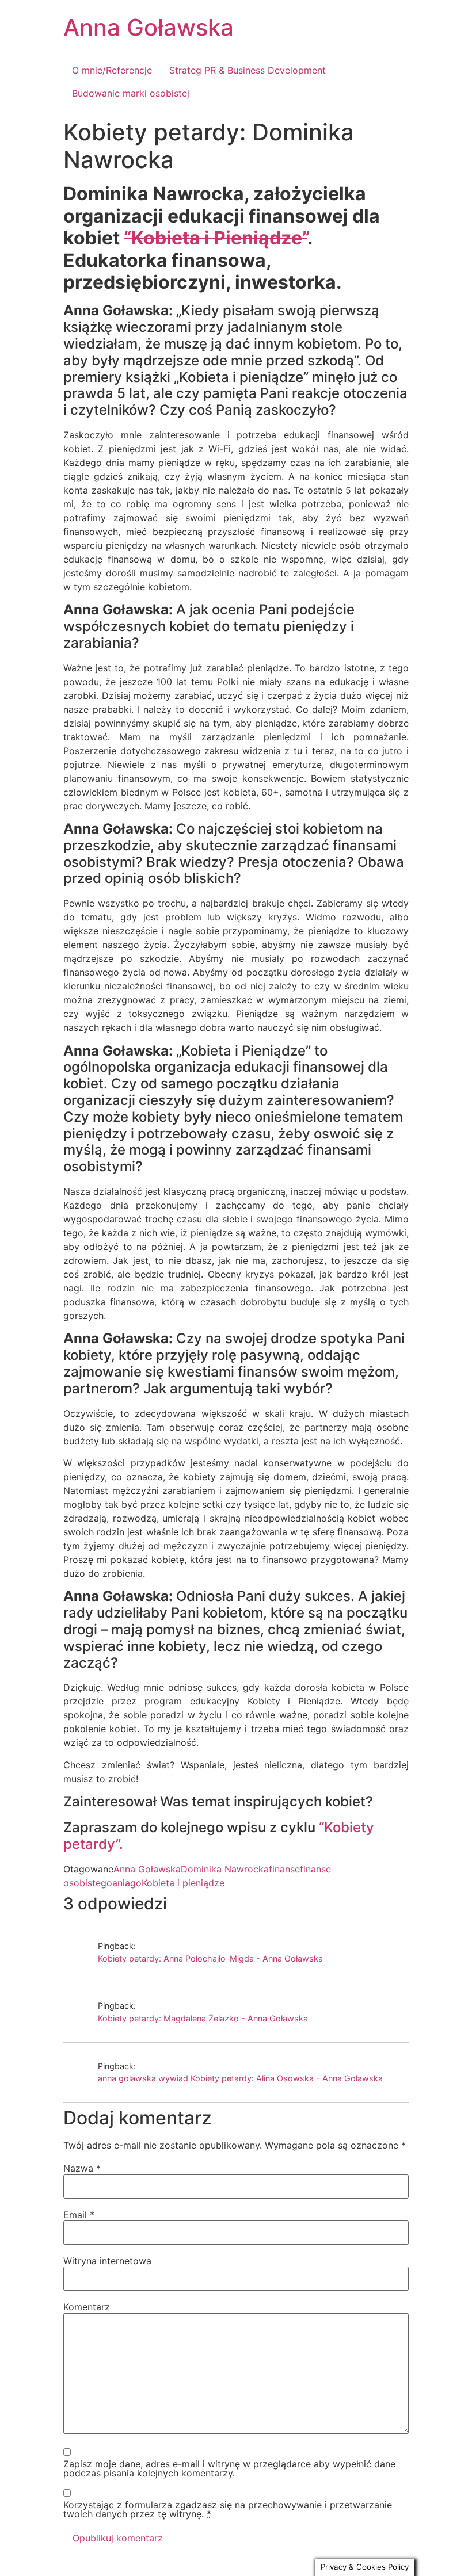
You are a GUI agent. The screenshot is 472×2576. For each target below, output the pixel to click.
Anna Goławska (149, 27)
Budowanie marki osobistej (131, 93)
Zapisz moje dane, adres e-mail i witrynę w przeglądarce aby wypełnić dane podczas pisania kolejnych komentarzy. (229, 2468)
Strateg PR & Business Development (248, 70)
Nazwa (82, 2168)
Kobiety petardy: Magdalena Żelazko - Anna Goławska (203, 2018)
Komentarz (87, 2307)
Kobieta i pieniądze (183, 1883)
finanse (284, 1869)
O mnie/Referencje (112, 70)
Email (79, 2215)
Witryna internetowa (107, 2261)
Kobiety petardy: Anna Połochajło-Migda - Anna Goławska (210, 1958)
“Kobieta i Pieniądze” (216, 238)
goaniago (121, 1883)
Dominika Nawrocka (225, 1869)
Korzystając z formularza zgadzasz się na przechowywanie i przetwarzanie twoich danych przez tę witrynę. (228, 2509)
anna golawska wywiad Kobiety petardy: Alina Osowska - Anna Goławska (240, 2078)
